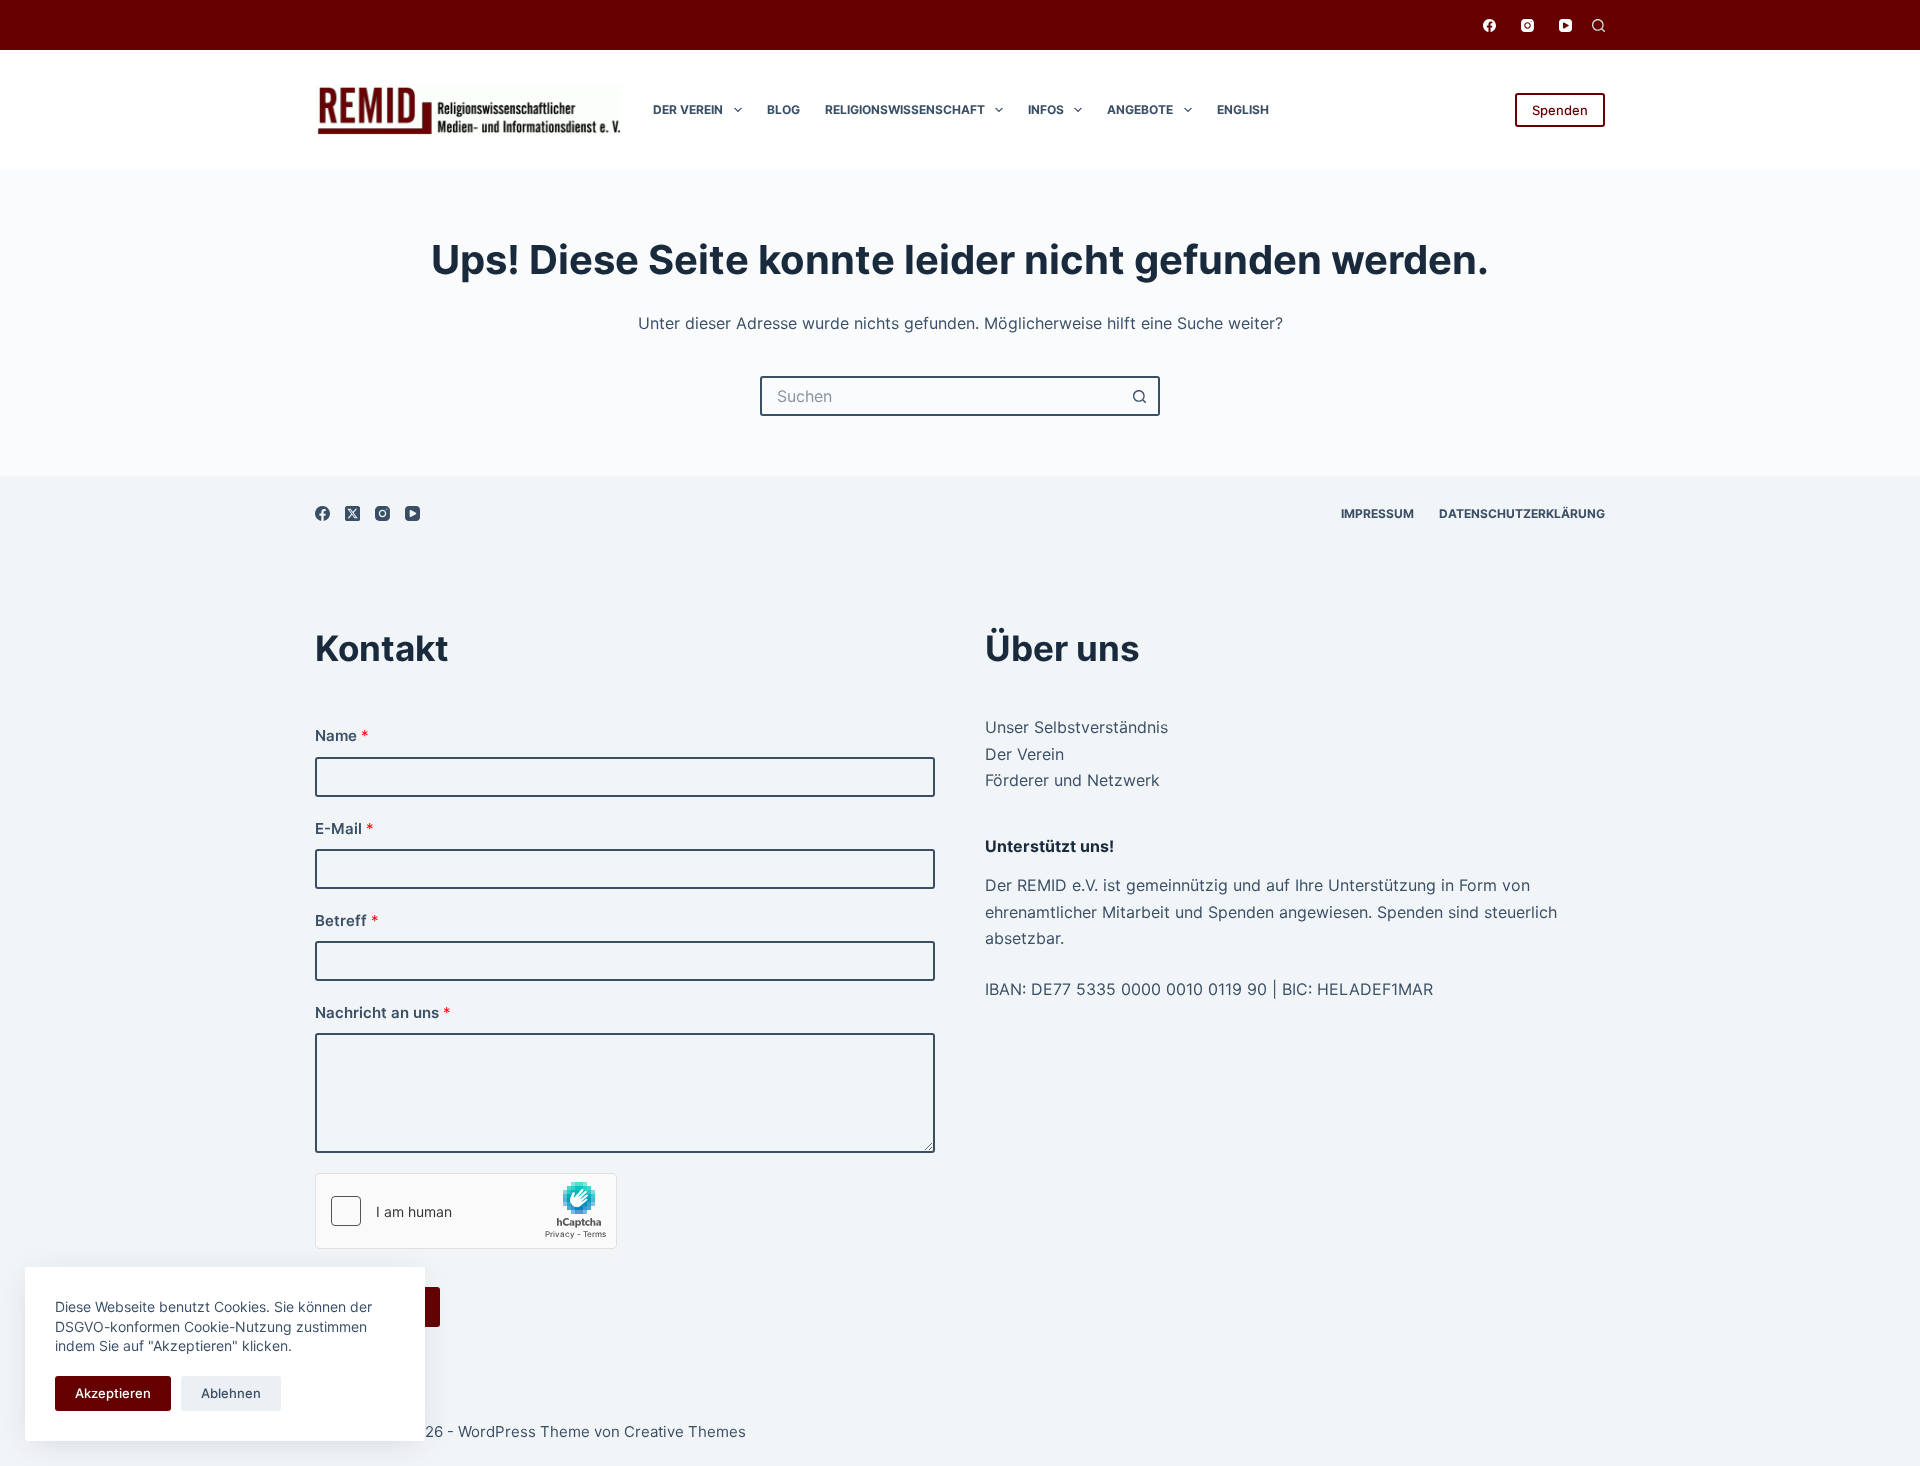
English (1243, 109)
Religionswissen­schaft (905, 109)
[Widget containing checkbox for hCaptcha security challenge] (466, 1211)
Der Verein (688, 109)
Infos (1046, 109)
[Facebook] (1489, 25)
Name (342, 735)
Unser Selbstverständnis (1076, 727)
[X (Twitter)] (352, 513)
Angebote (1140, 109)
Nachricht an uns (383, 1012)
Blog (783, 109)
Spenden (1560, 110)
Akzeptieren (113, 1393)
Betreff (347, 920)
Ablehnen (231, 1393)
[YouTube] (1565, 25)
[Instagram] (1527, 25)
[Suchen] (1598, 25)
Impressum (1377, 513)
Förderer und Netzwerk (1072, 780)
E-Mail (344, 828)
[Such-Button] (1140, 396)
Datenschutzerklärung (1522, 513)
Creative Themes (685, 1431)
